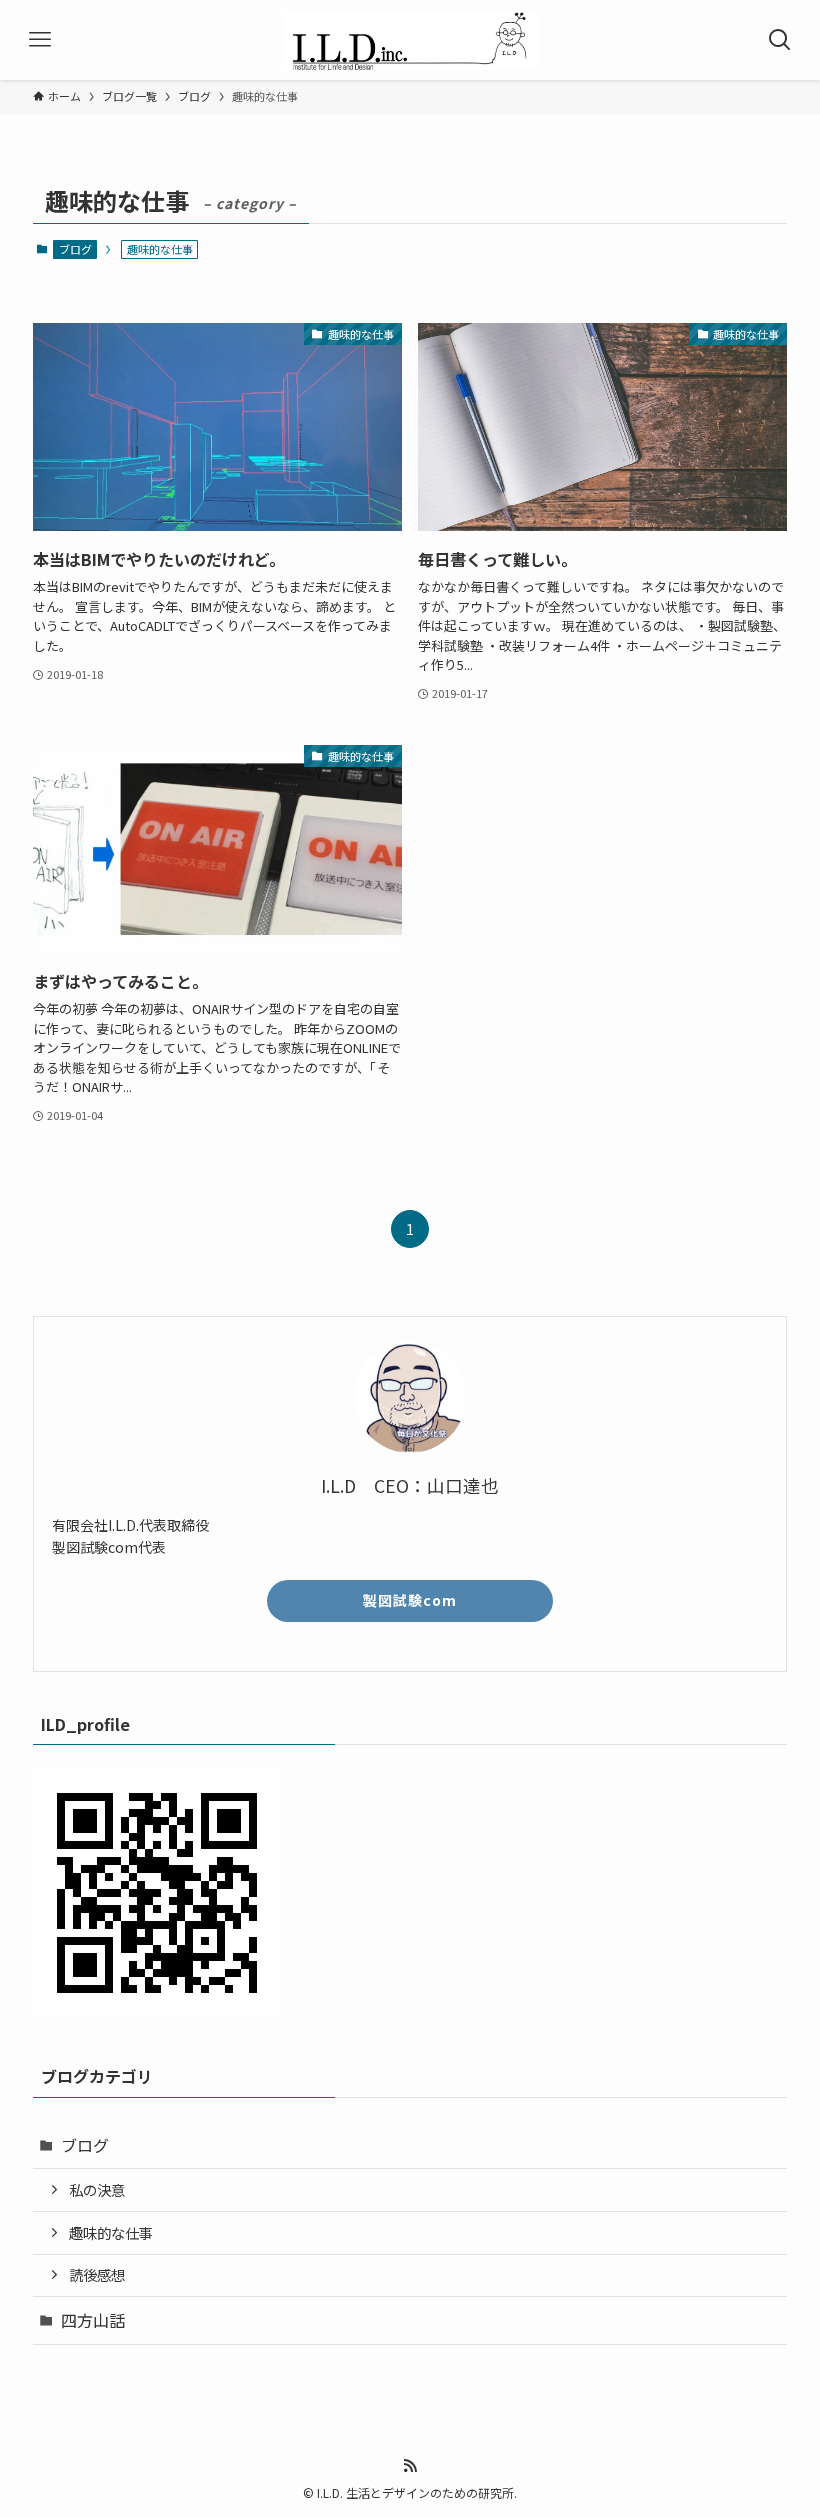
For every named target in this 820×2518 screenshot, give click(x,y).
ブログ (75, 249)
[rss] (410, 2466)
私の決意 (97, 2189)
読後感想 (97, 2274)
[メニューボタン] (40, 40)
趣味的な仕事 (111, 2232)
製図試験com (410, 1600)
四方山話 (93, 2320)
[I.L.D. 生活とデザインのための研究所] (409, 40)
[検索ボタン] (780, 40)
